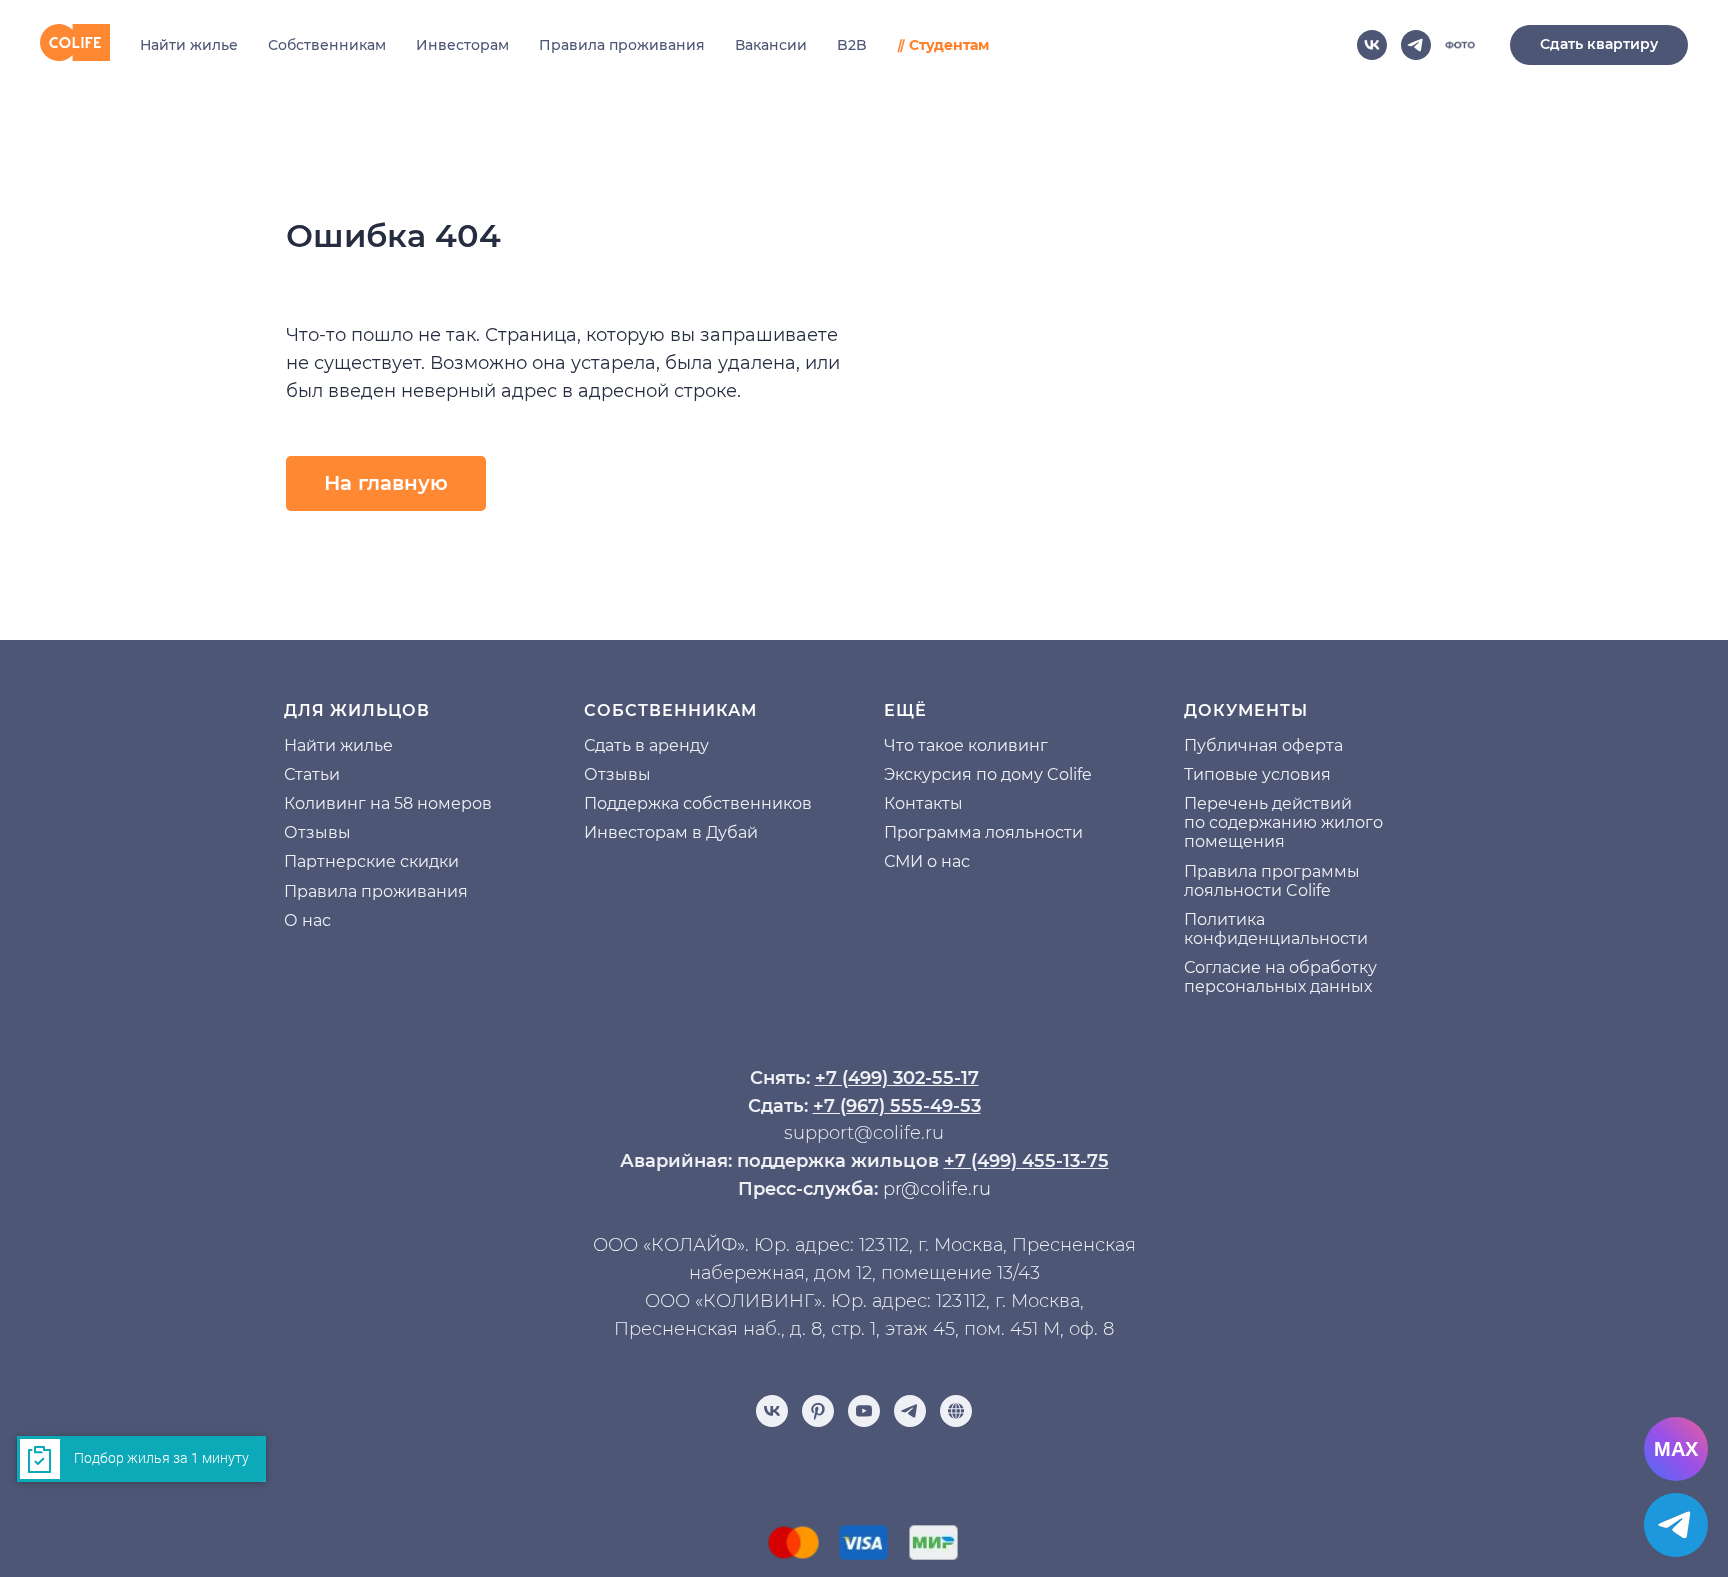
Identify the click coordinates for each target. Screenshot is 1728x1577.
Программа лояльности (983, 832)
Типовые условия (1257, 774)
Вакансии (771, 45)
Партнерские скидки (371, 861)
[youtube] (864, 1411)
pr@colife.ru (937, 1189)
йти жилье (349, 745)
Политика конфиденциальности (1276, 929)
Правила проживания (622, 45)
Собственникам (327, 45)
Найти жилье (189, 45)
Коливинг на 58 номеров (388, 803)
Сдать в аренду (646, 745)
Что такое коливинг (966, 745)
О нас (307, 920)
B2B (852, 45)
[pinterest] (818, 1411)
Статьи (312, 774)
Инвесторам (462, 45)
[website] (1460, 45)
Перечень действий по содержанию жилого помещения (1283, 822)
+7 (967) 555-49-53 (897, 1106)
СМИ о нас (927, 861)
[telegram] (1416, 45)
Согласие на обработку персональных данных (1280, 977)
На (295, 745)
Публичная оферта (1263, 745)
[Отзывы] (956, 1411)
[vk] (1372, 45)
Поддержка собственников (698, 803)
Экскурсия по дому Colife (988, 774)
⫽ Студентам (943, 45)
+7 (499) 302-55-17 (897, 1078)
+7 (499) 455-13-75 (1026, 1161)
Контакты (923, 803)
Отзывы (317, 832)
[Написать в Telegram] (1676, 1525)
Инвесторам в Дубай (671, 832)
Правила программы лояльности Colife (1272, 881)
